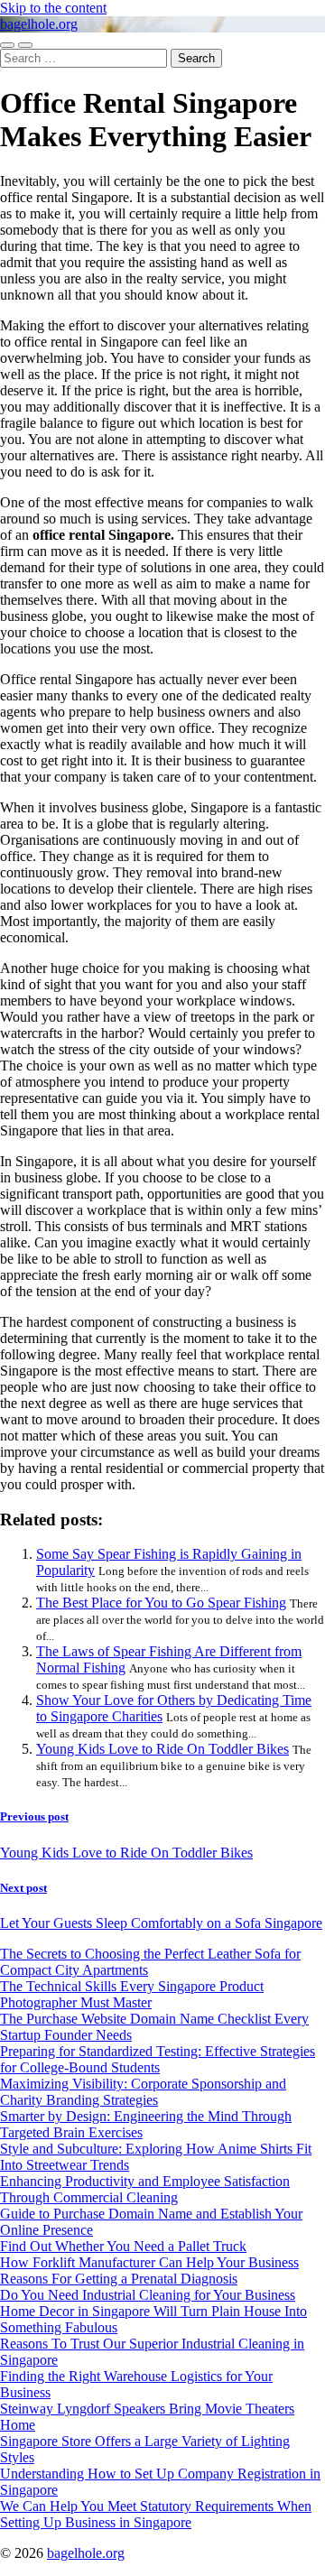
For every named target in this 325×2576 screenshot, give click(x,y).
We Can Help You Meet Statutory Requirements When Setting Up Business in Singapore (156, 2514)
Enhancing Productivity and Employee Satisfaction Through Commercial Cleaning (145, 2189)
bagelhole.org (39, 24)
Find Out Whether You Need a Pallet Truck (123, 2246)
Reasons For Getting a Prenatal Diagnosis (119, 2279)
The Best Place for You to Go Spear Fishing (161, 1603)
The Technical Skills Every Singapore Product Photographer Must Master (132, 1994)
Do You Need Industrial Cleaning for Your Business (148, 2295)
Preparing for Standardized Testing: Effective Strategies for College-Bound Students (158, 2059)
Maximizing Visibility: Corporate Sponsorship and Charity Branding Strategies (143, 2092)
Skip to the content (53, 8)
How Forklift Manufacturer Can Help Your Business (149, 2262)
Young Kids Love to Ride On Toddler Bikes (162, 1749)
